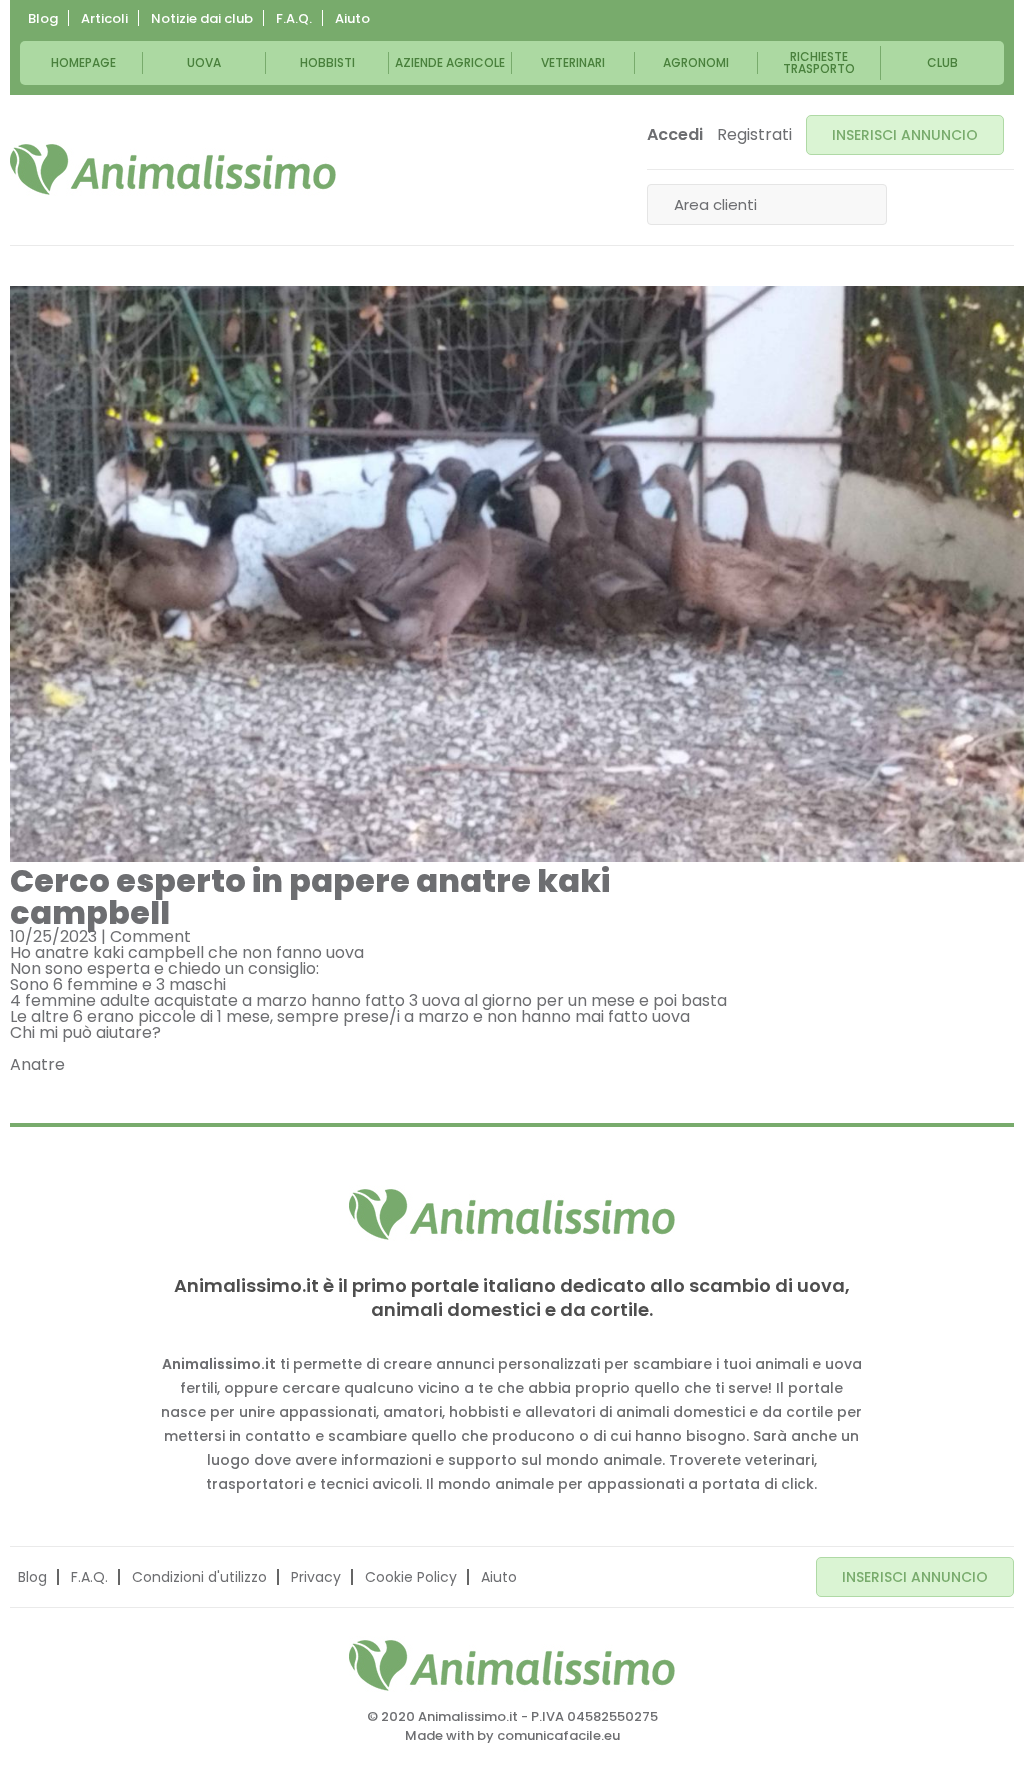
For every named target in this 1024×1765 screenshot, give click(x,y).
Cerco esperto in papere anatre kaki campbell (310, 896)
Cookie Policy (411, 1577)
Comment (150, 936)
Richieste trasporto (819, 62)
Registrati (754, 135)
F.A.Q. (294, 18)
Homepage (83, 62)
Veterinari (573, 62)
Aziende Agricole (450, 62)
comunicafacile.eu (558, 1735)
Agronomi (696, 62)
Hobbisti (327, 62)
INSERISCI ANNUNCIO (905, 135)
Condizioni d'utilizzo (199, 1577)
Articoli (104, 18)
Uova (204, 62)
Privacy (316, 1577)
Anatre (37, 1064)
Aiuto (352, 18)
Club (942, 62)
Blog (43, 18)
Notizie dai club (202, 18)
